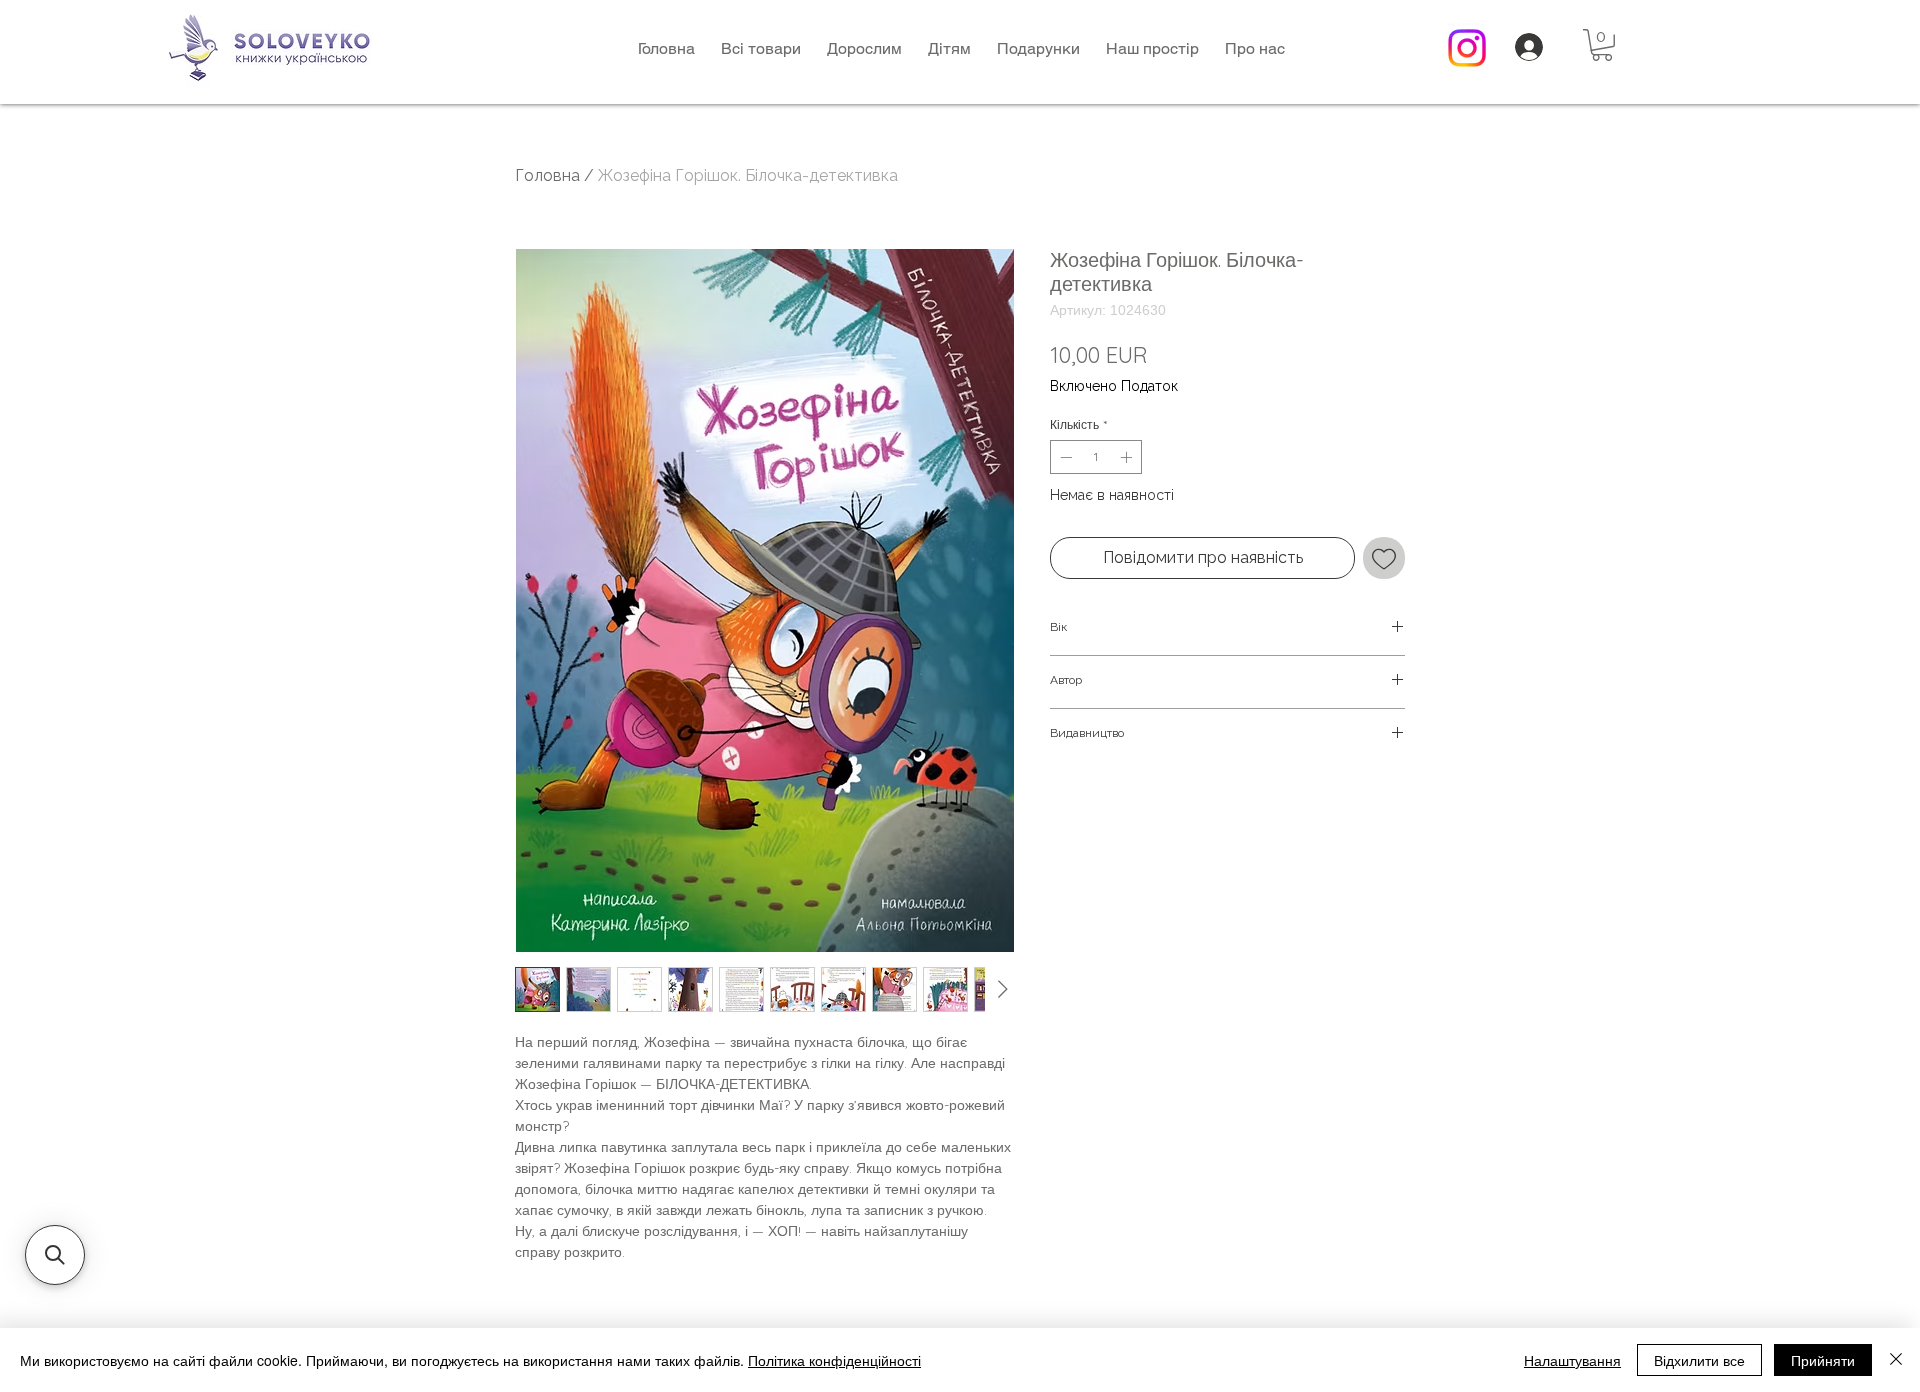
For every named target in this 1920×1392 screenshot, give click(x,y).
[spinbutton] (1096, 457)
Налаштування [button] (1572, 1360)
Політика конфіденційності (834, 1360)
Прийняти (1823, 1360)
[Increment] (1128, 457)
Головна (547, 175)
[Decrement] (1064, 457)
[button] (864, 48)
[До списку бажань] (1384, 558)
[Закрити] (1896, 1360)
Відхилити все (1699, 1360)
